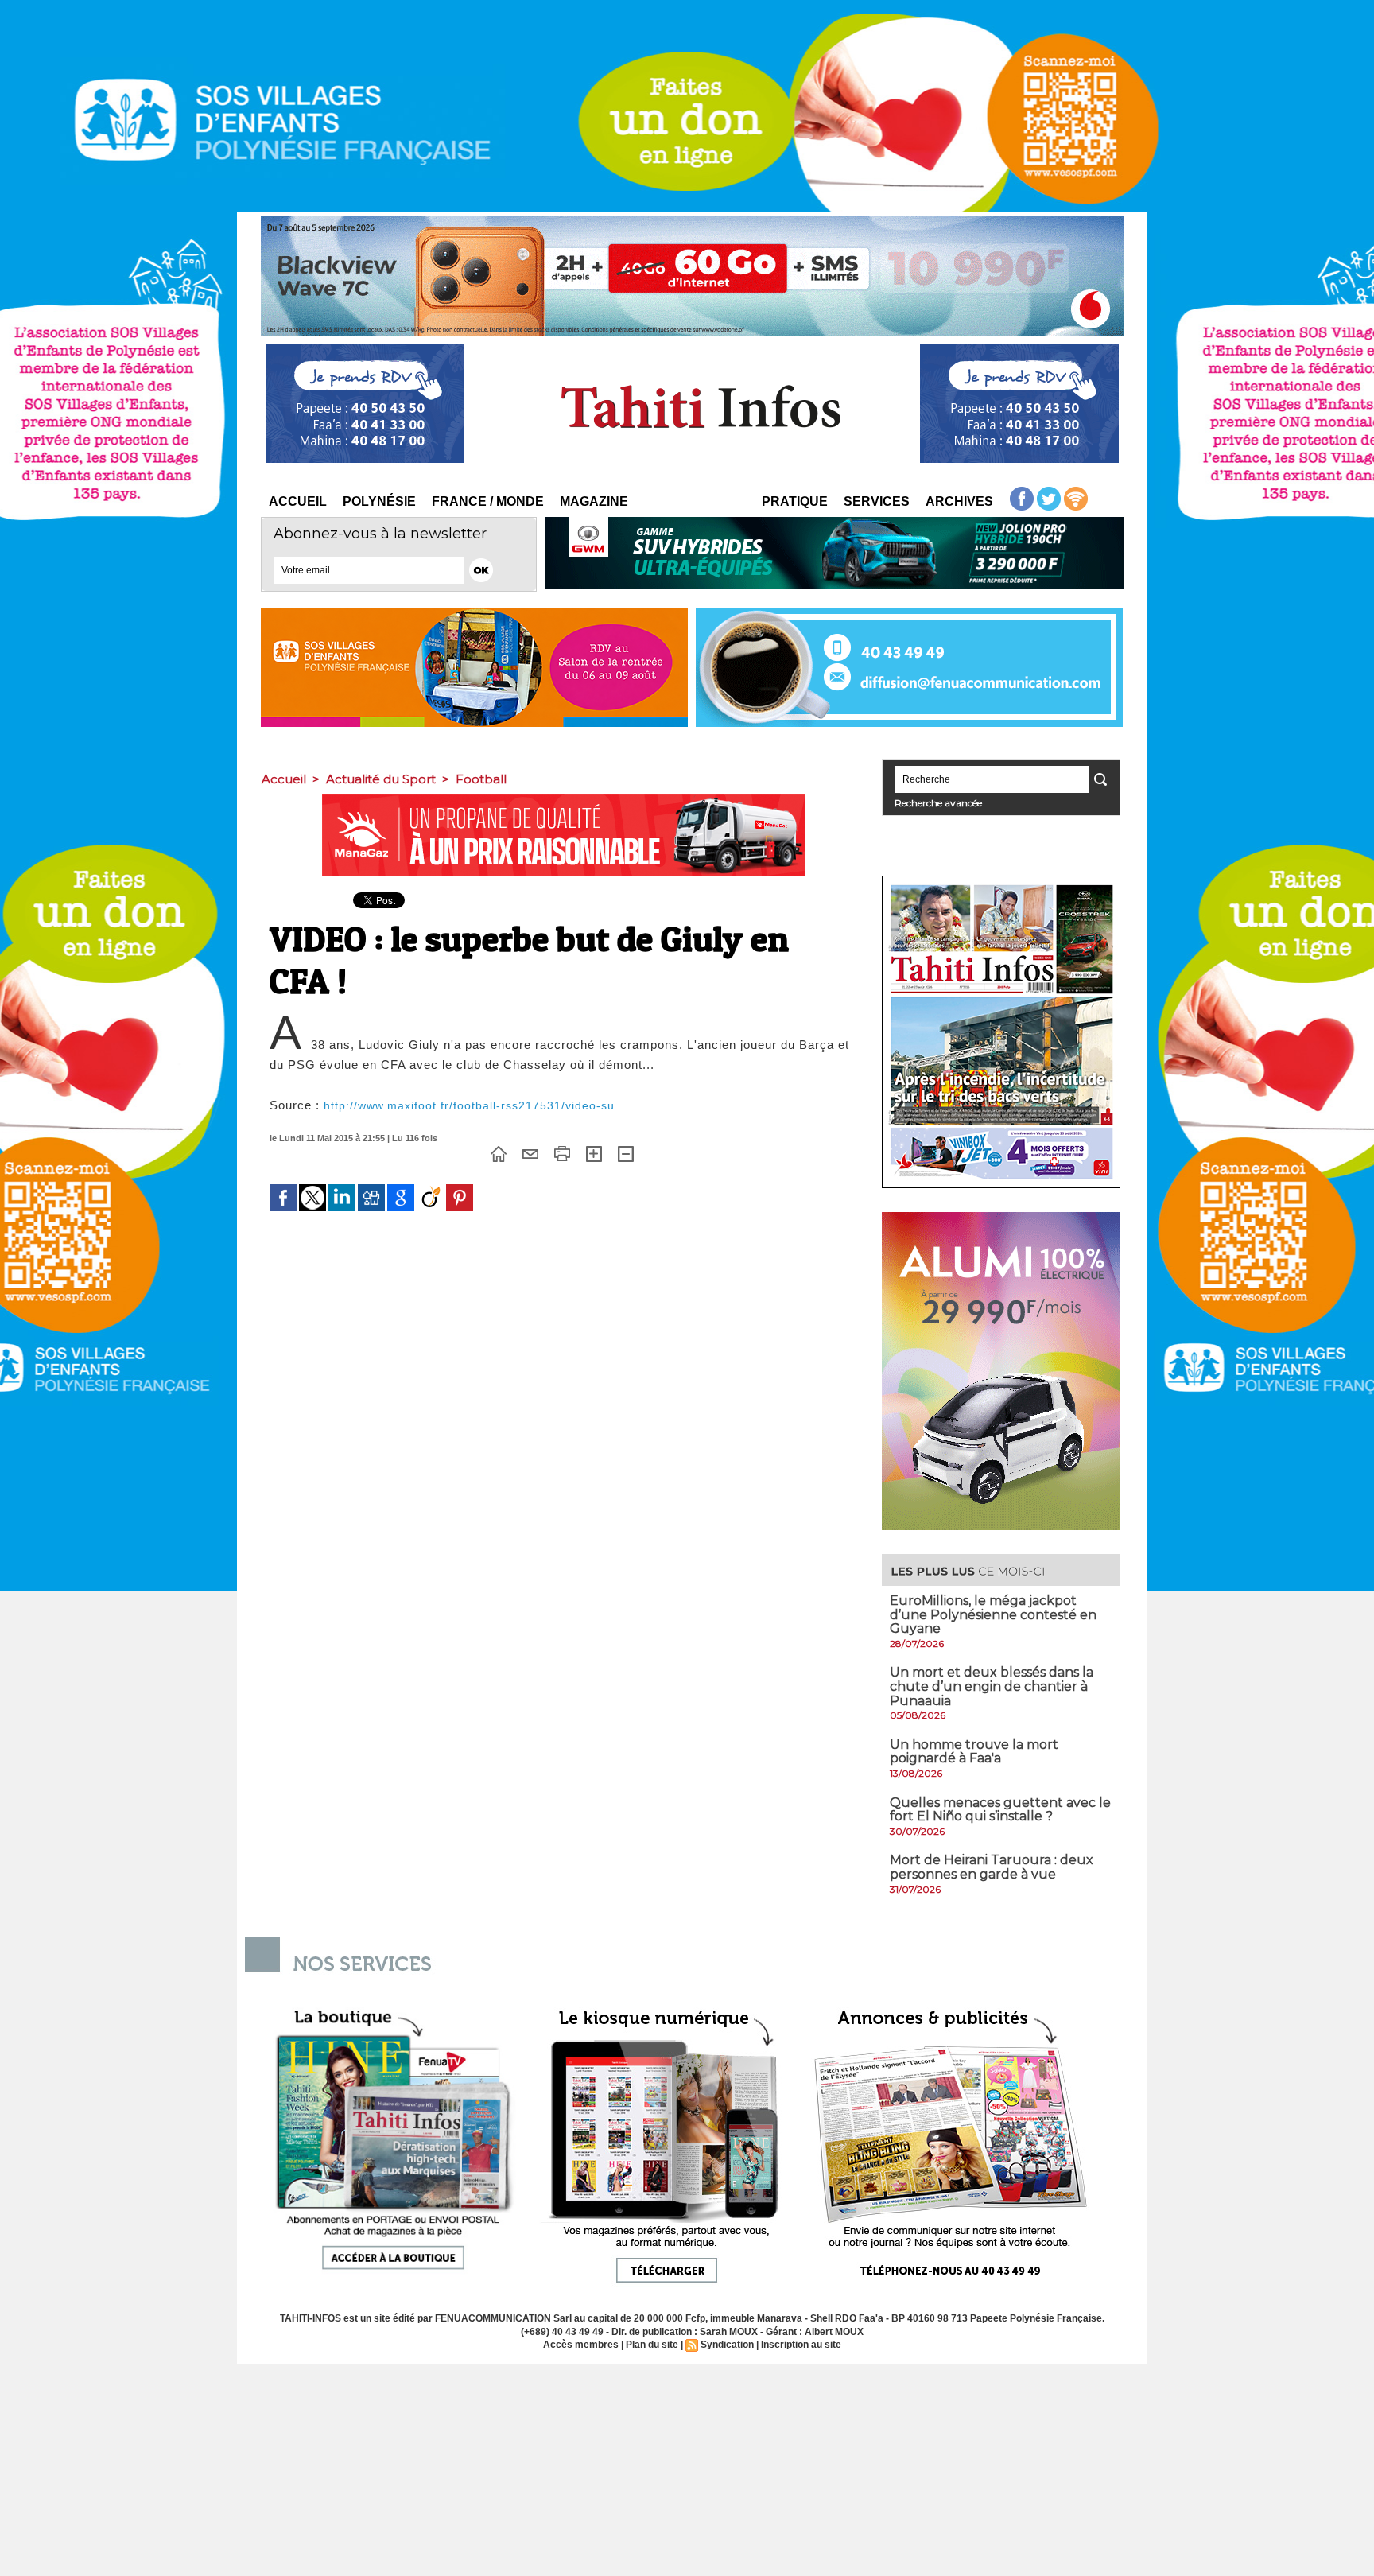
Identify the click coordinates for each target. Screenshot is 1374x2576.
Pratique (795, 501)
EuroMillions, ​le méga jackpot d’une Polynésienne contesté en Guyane (993, 1614)
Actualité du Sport (381, 779)
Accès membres (581, 2345)
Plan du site (652, 2345)
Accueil (298, 501)
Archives (959, 501)
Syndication (727, 2345)
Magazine (594, 501)
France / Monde (488, 501)
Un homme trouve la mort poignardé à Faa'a (974, 1752)
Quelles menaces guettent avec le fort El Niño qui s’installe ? (1000, 1810)
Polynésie (379, 501)
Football (481, 779)
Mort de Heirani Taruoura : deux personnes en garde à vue (992, 1867)
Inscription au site (801, 2345)
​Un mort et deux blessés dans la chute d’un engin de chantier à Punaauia (992, 1686)
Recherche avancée (938, 803)
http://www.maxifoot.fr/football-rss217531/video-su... (475, 1105)
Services (877, 501)
